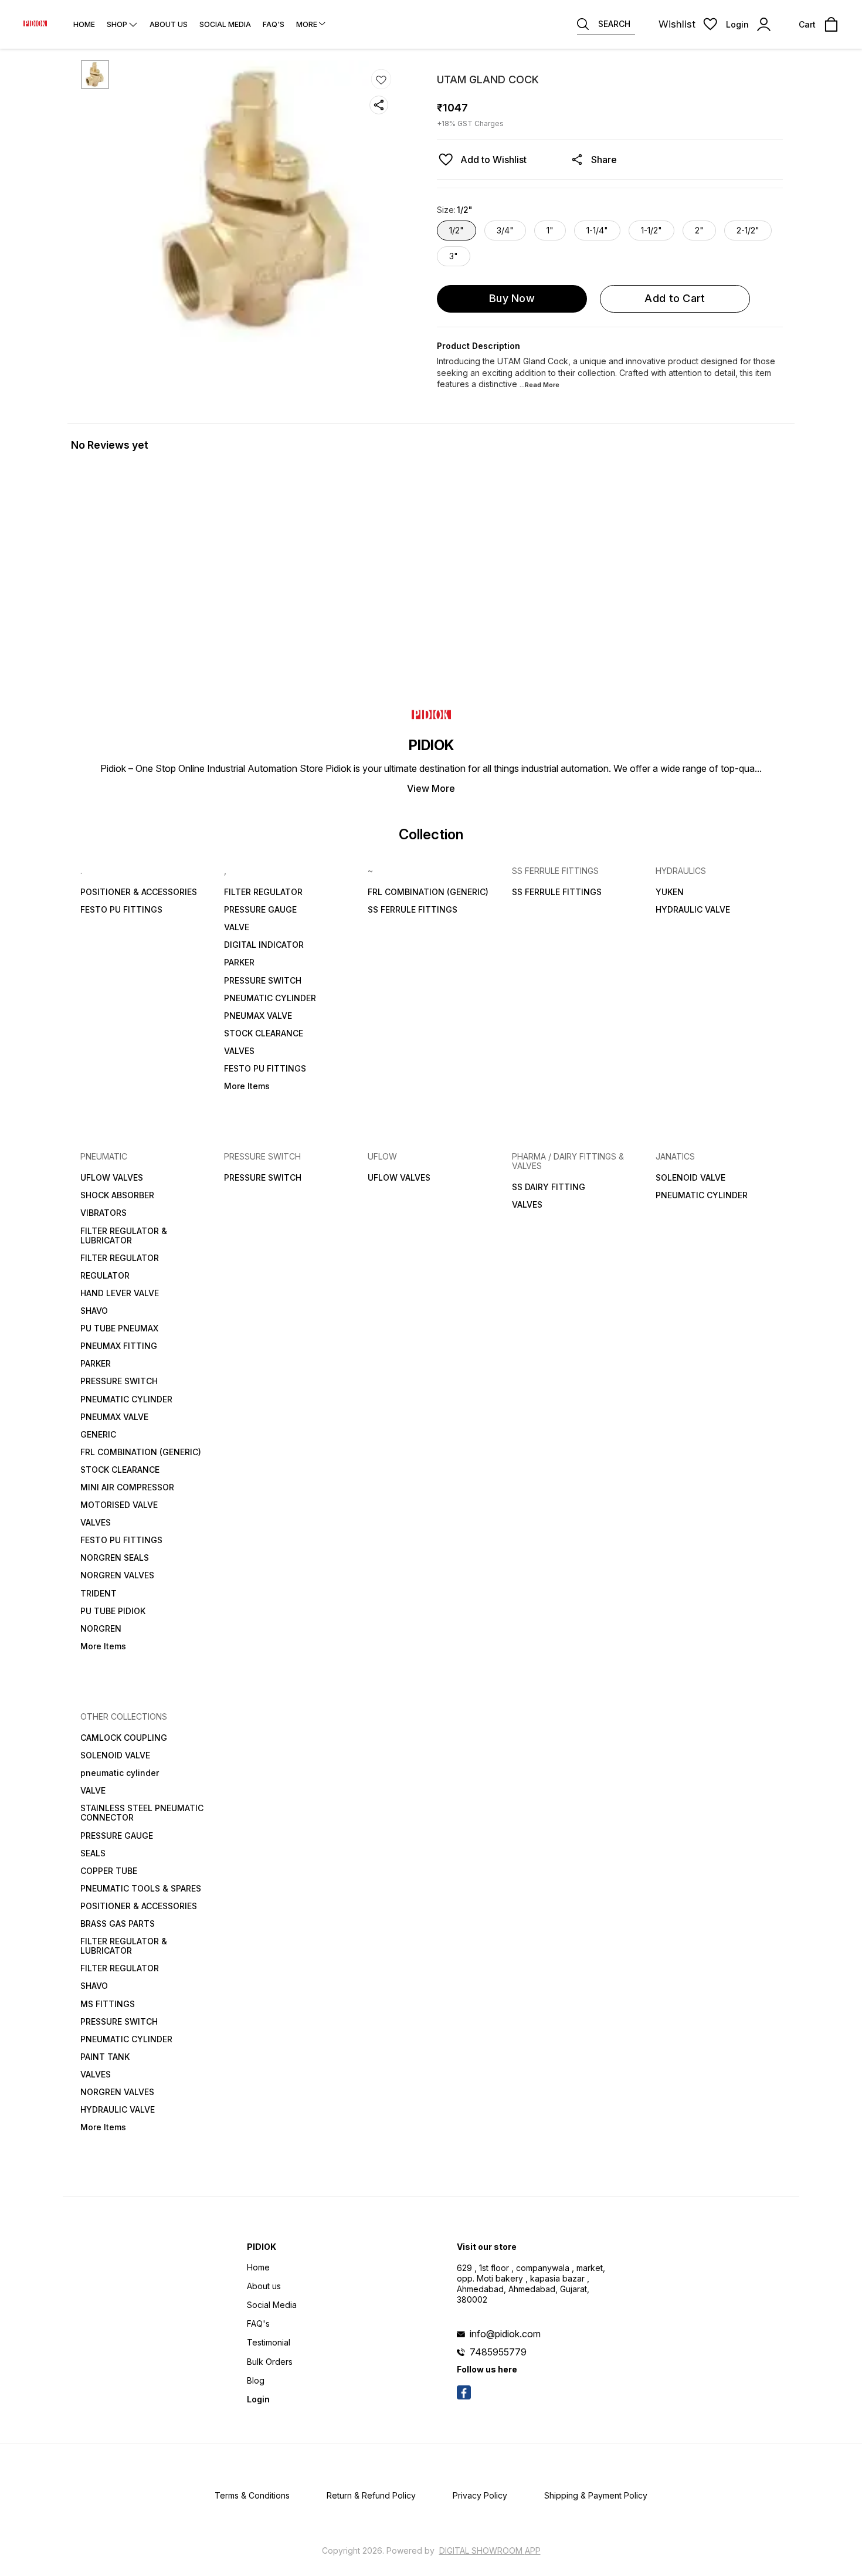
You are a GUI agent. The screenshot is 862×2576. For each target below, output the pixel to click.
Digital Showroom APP (490, 2550)
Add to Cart (675, 298)
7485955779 (498, 2352)
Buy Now (512, 298)
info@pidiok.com (505, 2334)
